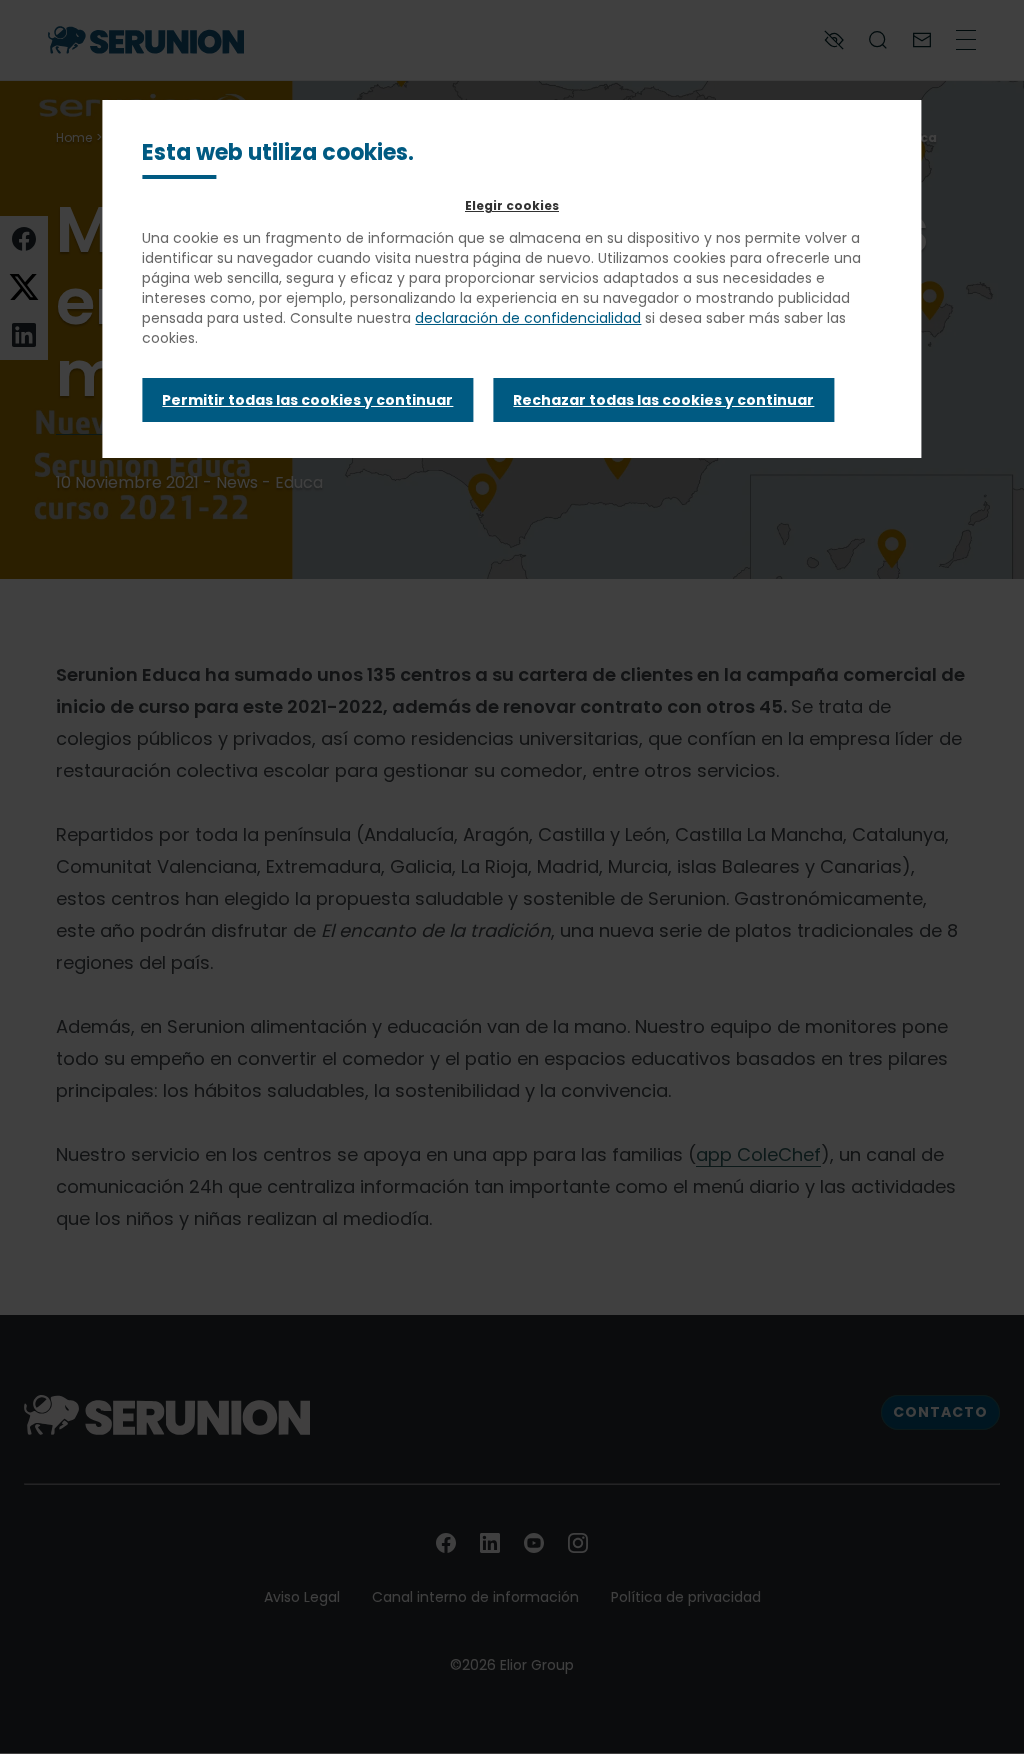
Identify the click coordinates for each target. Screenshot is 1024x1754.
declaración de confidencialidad (528, 318)
